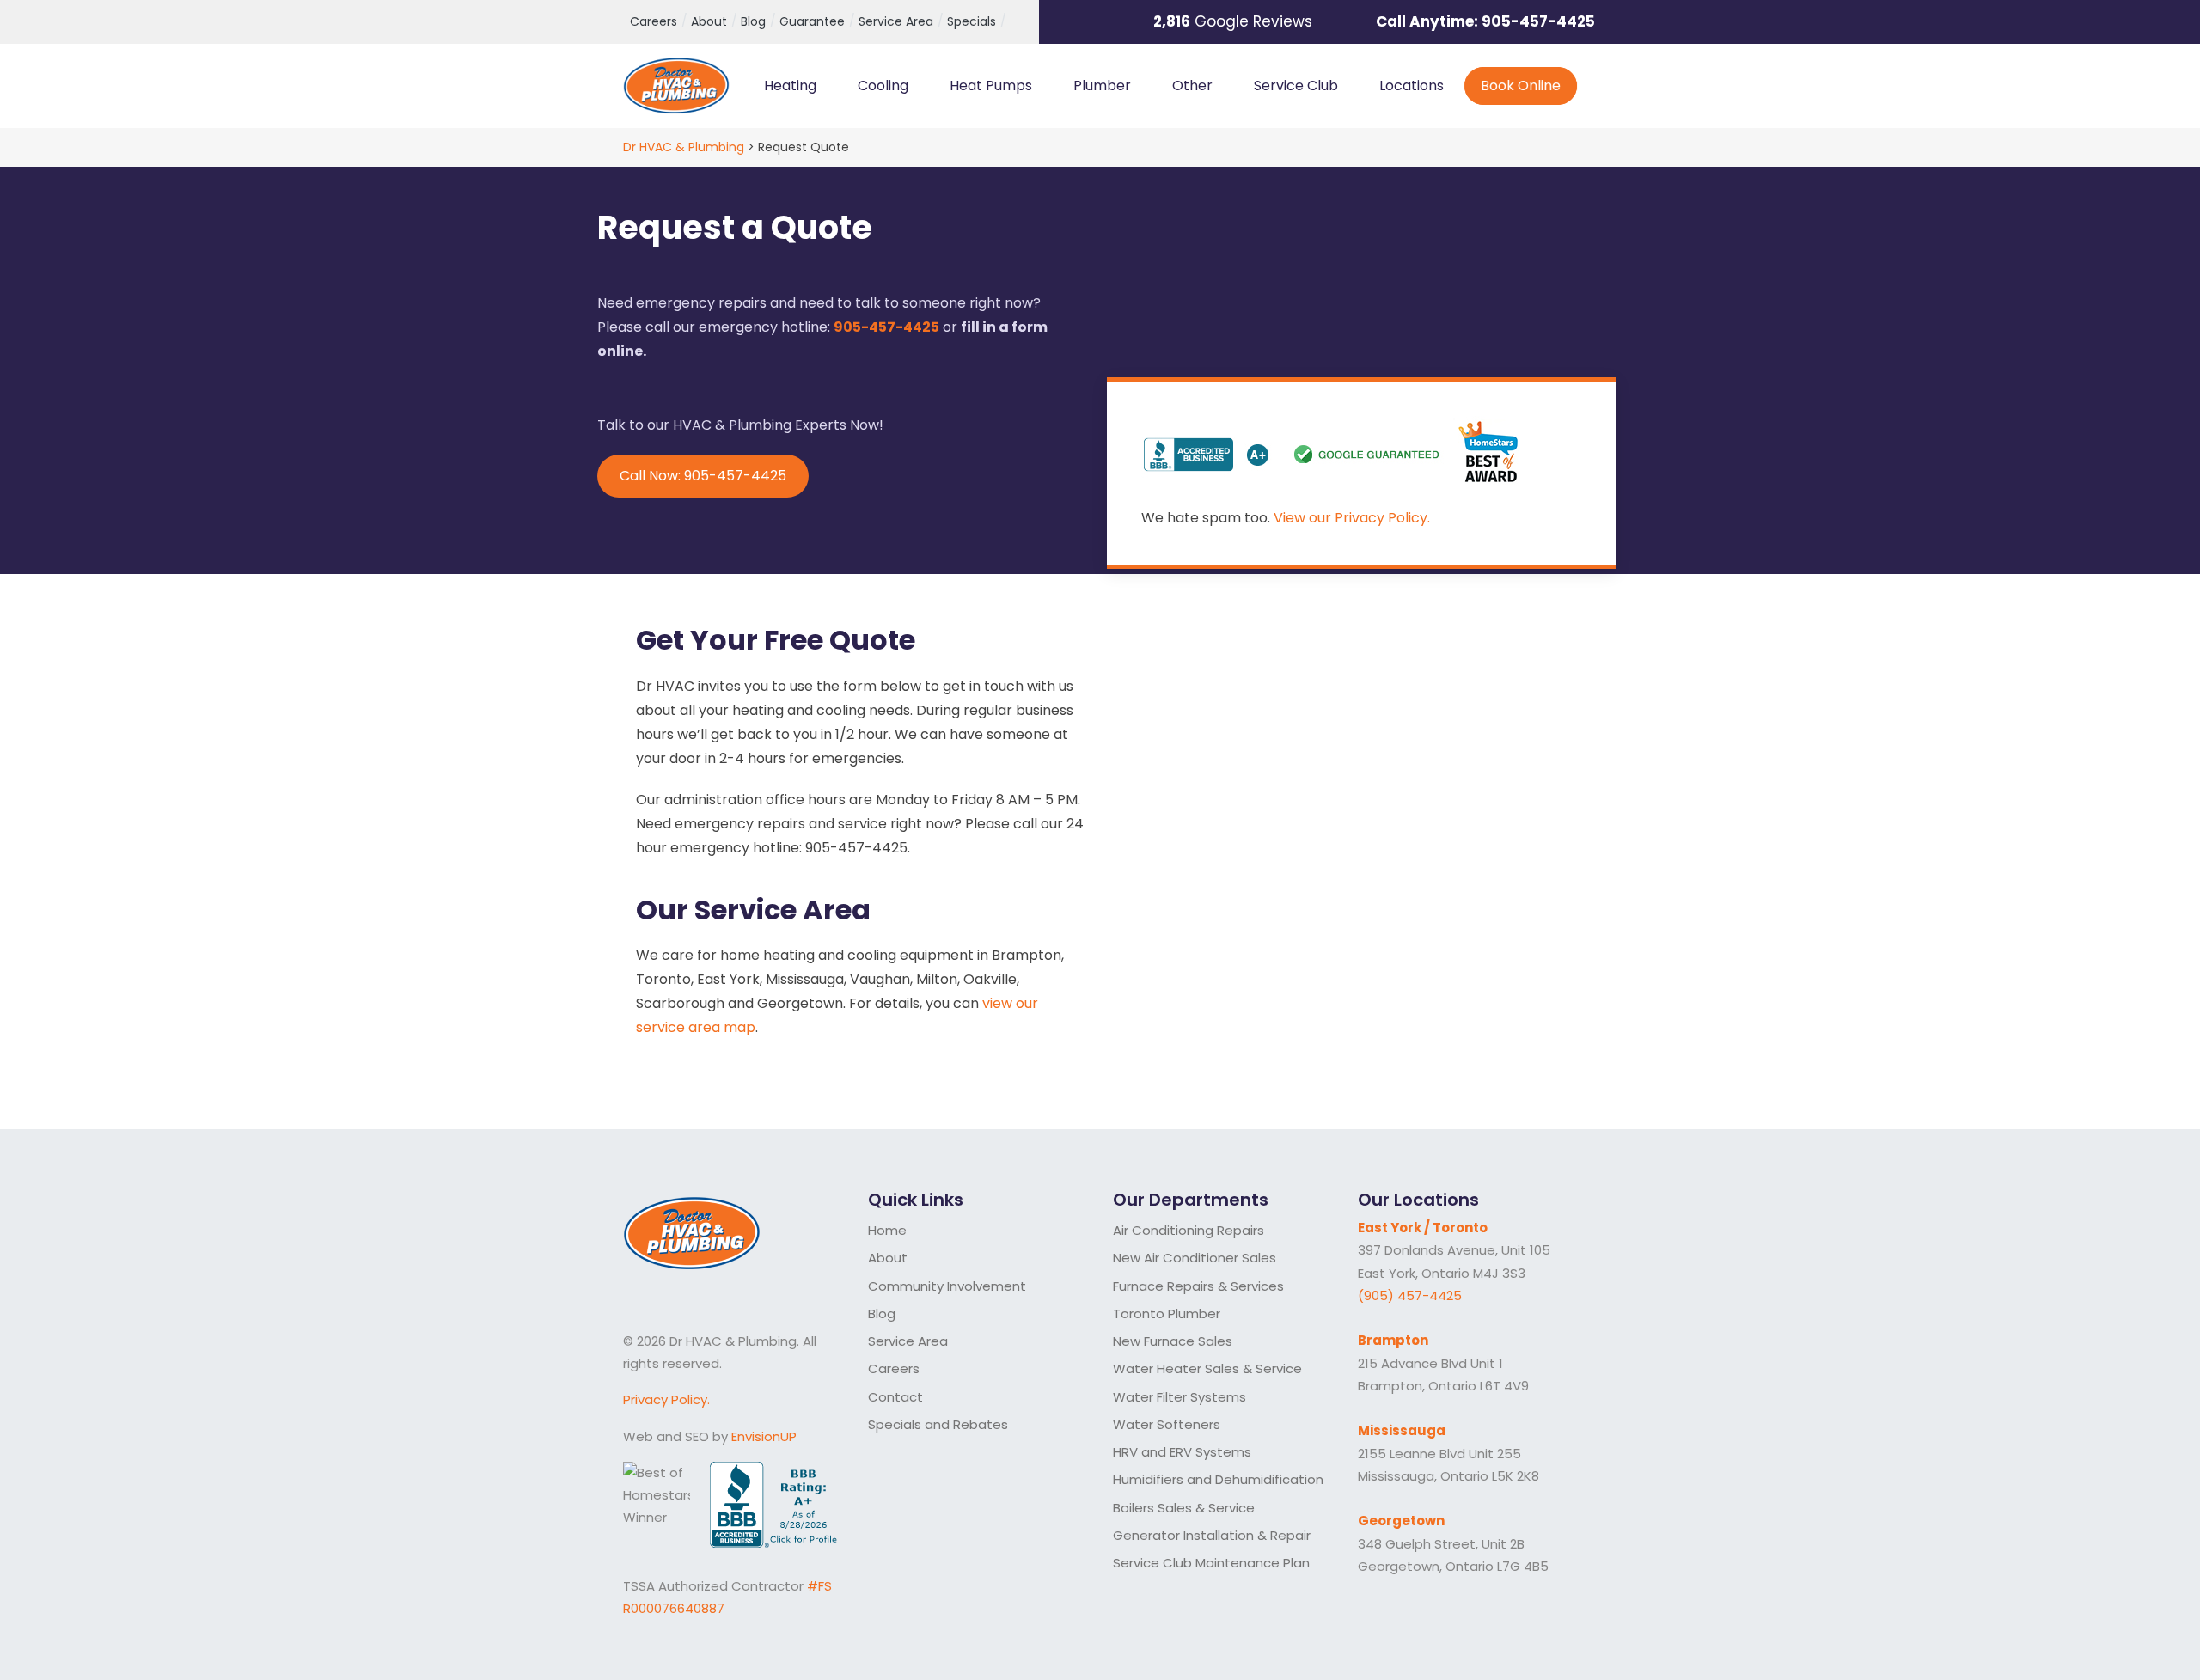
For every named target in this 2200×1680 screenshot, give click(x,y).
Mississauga (1402, 1430)
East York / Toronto (1423, 1228)
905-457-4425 (1538, 21)
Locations (1412, 86)
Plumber (1102, 86)
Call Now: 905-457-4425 (703, 476)
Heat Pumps (991, 86)
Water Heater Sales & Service (1207, 1368)
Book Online (1520, 86)
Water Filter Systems (1179, 1397)
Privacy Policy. (666, 1399)
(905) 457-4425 (1410, 1295)
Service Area (896, 21)
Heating (790, 86)
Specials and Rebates (938, 1424)
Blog (753, 21)
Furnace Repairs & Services (1198, 1286)
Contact (895, 1397)
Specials (972, 21)
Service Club (1296, 86)
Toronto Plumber (1167, 1313)
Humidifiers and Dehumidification (1218, 1479)
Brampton (1393, 1340)
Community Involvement (947, 1286)
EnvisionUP (764, 1436)
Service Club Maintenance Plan (1211, 1563)
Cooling (883, 86)
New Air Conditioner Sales (1195, 1258)
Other (1192, 86)
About (709, 21)
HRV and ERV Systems (1182, 1452)
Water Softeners (1167, 1424)
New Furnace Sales (1173, 1341)
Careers (654, 21)
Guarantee (812, 21)
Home (887, 1230)
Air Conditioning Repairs (1189, 1230)
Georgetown (1401, 1521)
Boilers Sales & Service (1184, 1508)
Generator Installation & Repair (1212, 1535)
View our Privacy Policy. (1352, 518)
